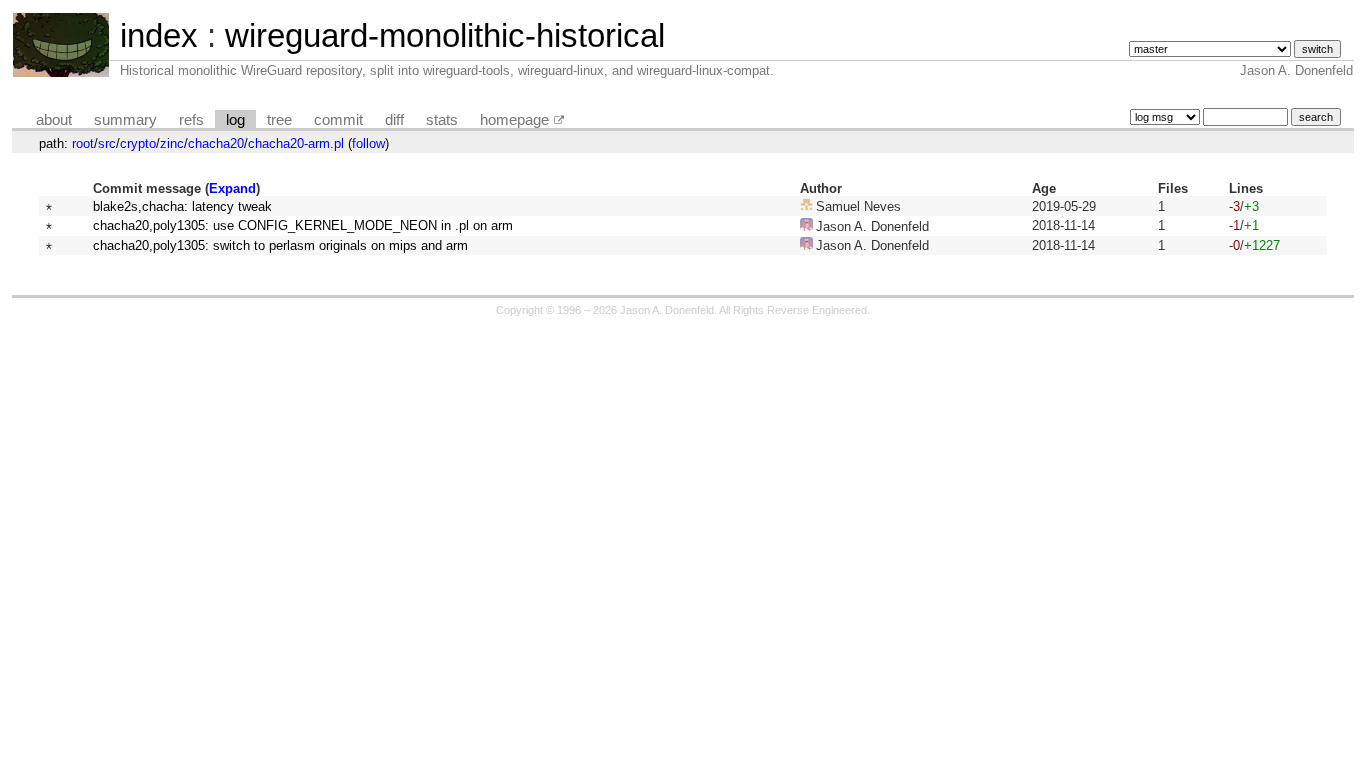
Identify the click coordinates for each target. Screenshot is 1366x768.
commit (338, 120)
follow (368, 143)
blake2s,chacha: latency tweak (182, 206)
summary (125, 120)
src (107, 143)
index (159, 35)
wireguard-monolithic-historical (445, 35)
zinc (172, 143)
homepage (514, 120)
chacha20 (216, 143)
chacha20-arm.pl (296, 143)
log (235, 120)
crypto (138, 143)
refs (191, 120)
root (83, 143)
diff (394, 120)
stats (442, 120)
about (54, 120)
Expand (232, 188)
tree (279, 120)
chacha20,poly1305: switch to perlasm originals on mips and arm (280, 245)
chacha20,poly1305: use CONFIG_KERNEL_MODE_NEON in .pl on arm (303, 225)
